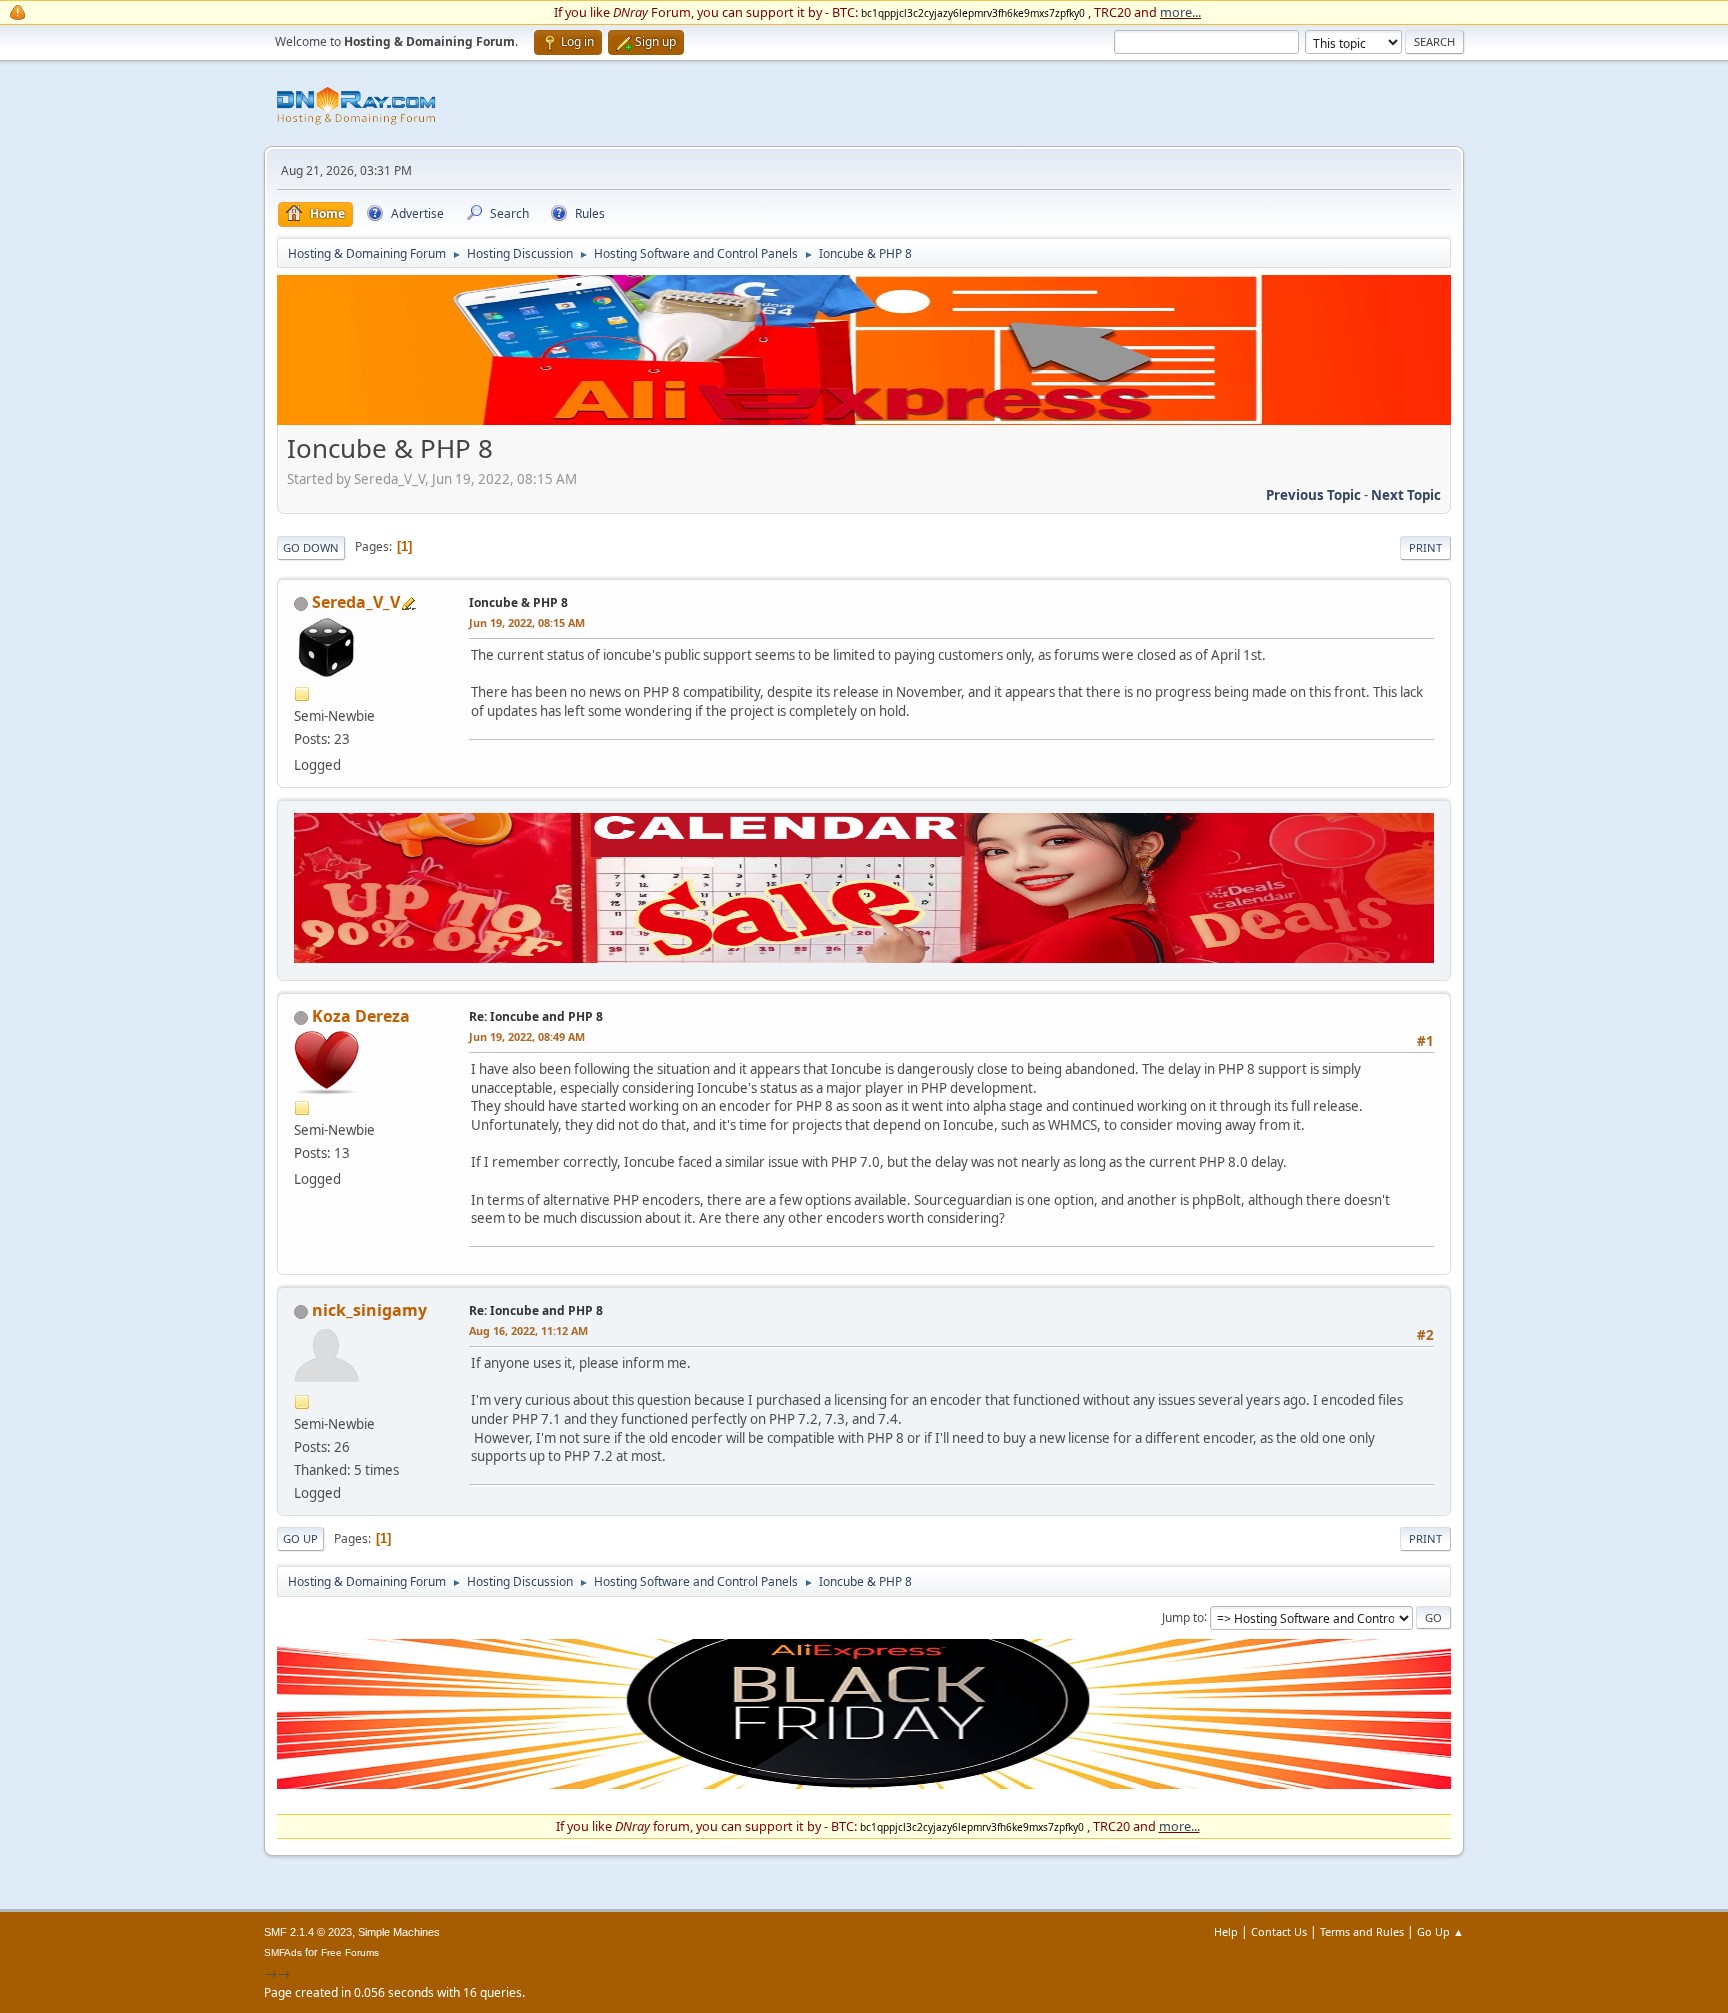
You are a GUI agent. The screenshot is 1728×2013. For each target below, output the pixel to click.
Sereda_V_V (356, 602)
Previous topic (1313, 495)
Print (1425, 547)
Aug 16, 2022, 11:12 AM (528, 1330)
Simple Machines (399, 1932)
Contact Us (1279, 1931)
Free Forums (350, 1952)
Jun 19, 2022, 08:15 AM (527, 622)
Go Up (300, 1538)
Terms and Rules (1362, 1931)
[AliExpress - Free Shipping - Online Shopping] (864, 420)
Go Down (311, 547)
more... (1180, 12)
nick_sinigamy (369, 1310)
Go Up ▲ (1440, 1931)
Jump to (1183, 1616)
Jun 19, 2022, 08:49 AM (527, 1036)
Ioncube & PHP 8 (518, 602)
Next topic (1406, 495)
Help (1226, 1931)
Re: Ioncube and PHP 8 (536, 1016)
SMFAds (283, 1952)
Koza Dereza (361, 1016)
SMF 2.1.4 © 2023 (308, 1932)
